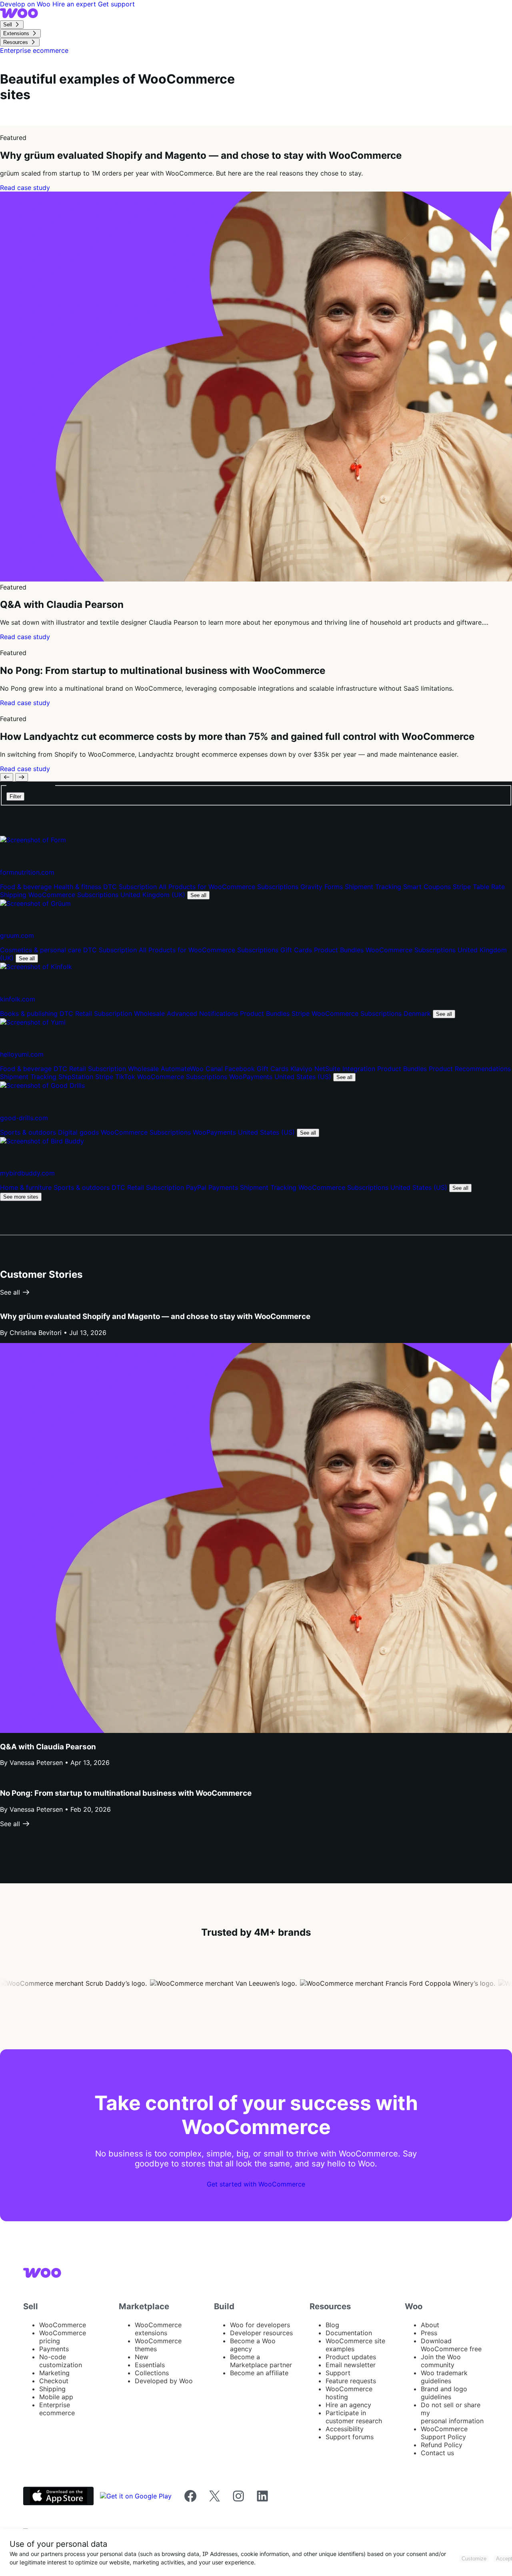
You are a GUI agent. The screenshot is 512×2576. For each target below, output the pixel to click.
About (430, 2325)
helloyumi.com (22, 1054)
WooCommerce (63, 2325)
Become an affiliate (259, 2373)
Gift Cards (297, 950)
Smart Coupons (428, 887)
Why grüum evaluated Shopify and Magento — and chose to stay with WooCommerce (155, 1316)
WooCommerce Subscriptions (74, 895)
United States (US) (304, 1077)
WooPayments (252, 1077)
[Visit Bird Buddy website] (42, 1141)
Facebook (241, 1069)
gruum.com (17, 935)
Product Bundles (340, 950)
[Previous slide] (7, 777)
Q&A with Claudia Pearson (48, 1747)
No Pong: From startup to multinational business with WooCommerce (126, 1793)
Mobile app (56, 2397)
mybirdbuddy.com (27, 1173)
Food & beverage (27, 887)
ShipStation (77, 1077)
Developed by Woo (164, 2381)
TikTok (126, 1077)
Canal (215, 1069)
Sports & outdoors (29, 1132)
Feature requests (351, 2381)
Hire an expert (75, 4)
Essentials (150, 2365)
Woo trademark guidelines (444, 2377)
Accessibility (345, 2429)
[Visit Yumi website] (33, 1022)
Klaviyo (302, 1069)
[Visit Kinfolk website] (36, 967)
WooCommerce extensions (158, 2329)
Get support (116, 4)
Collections (152, 2373)
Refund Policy (442, 2445)
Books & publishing (30, 1013)
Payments (54, 2349)
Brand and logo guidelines (444, 2393)
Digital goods (79, 1132)
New (142, 2357)
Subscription (139, 887)
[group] (256, 159)
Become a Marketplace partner (261, 2361)
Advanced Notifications (203, 1013)
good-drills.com (24, 1118)
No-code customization (61, 2361)
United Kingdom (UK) (154, 895)
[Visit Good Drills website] (42, 1085)
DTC (111, 887)
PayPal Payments (213, 1187)
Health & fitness (78, 887)
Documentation (349, 2333)
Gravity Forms (323, 887)
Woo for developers (260, 2325)
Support (338, 2373)
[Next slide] (22, 777)
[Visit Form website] (33, 840)
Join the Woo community (441, 2361)
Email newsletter (351, 2365)
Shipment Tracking (374, 887)
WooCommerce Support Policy (444, 2433)
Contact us (437, 2453)
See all (198, 895)
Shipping (52, 2389)
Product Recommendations (470, 1069)
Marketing (54, 2373)
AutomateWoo (183, 1069)
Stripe (463, 887)
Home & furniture (27, 1187)
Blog (332, 2325)
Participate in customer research (354, 2417)
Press (429, 2333)
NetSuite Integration (346, 1069)
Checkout (54, 2381)
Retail (85, 1013)
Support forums (350, 2437)
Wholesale (150, 1013)
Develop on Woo (26, 4)
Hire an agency (348, 2405)
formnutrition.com (27, 872)
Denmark (418, 1013)
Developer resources (261, 2333)
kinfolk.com (18, 999)
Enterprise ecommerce (57, 2409)
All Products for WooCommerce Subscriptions (230, 887)
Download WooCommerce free (451, 2345)
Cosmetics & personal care (42, 950)
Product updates (351, 2357)
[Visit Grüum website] (35, 903)
